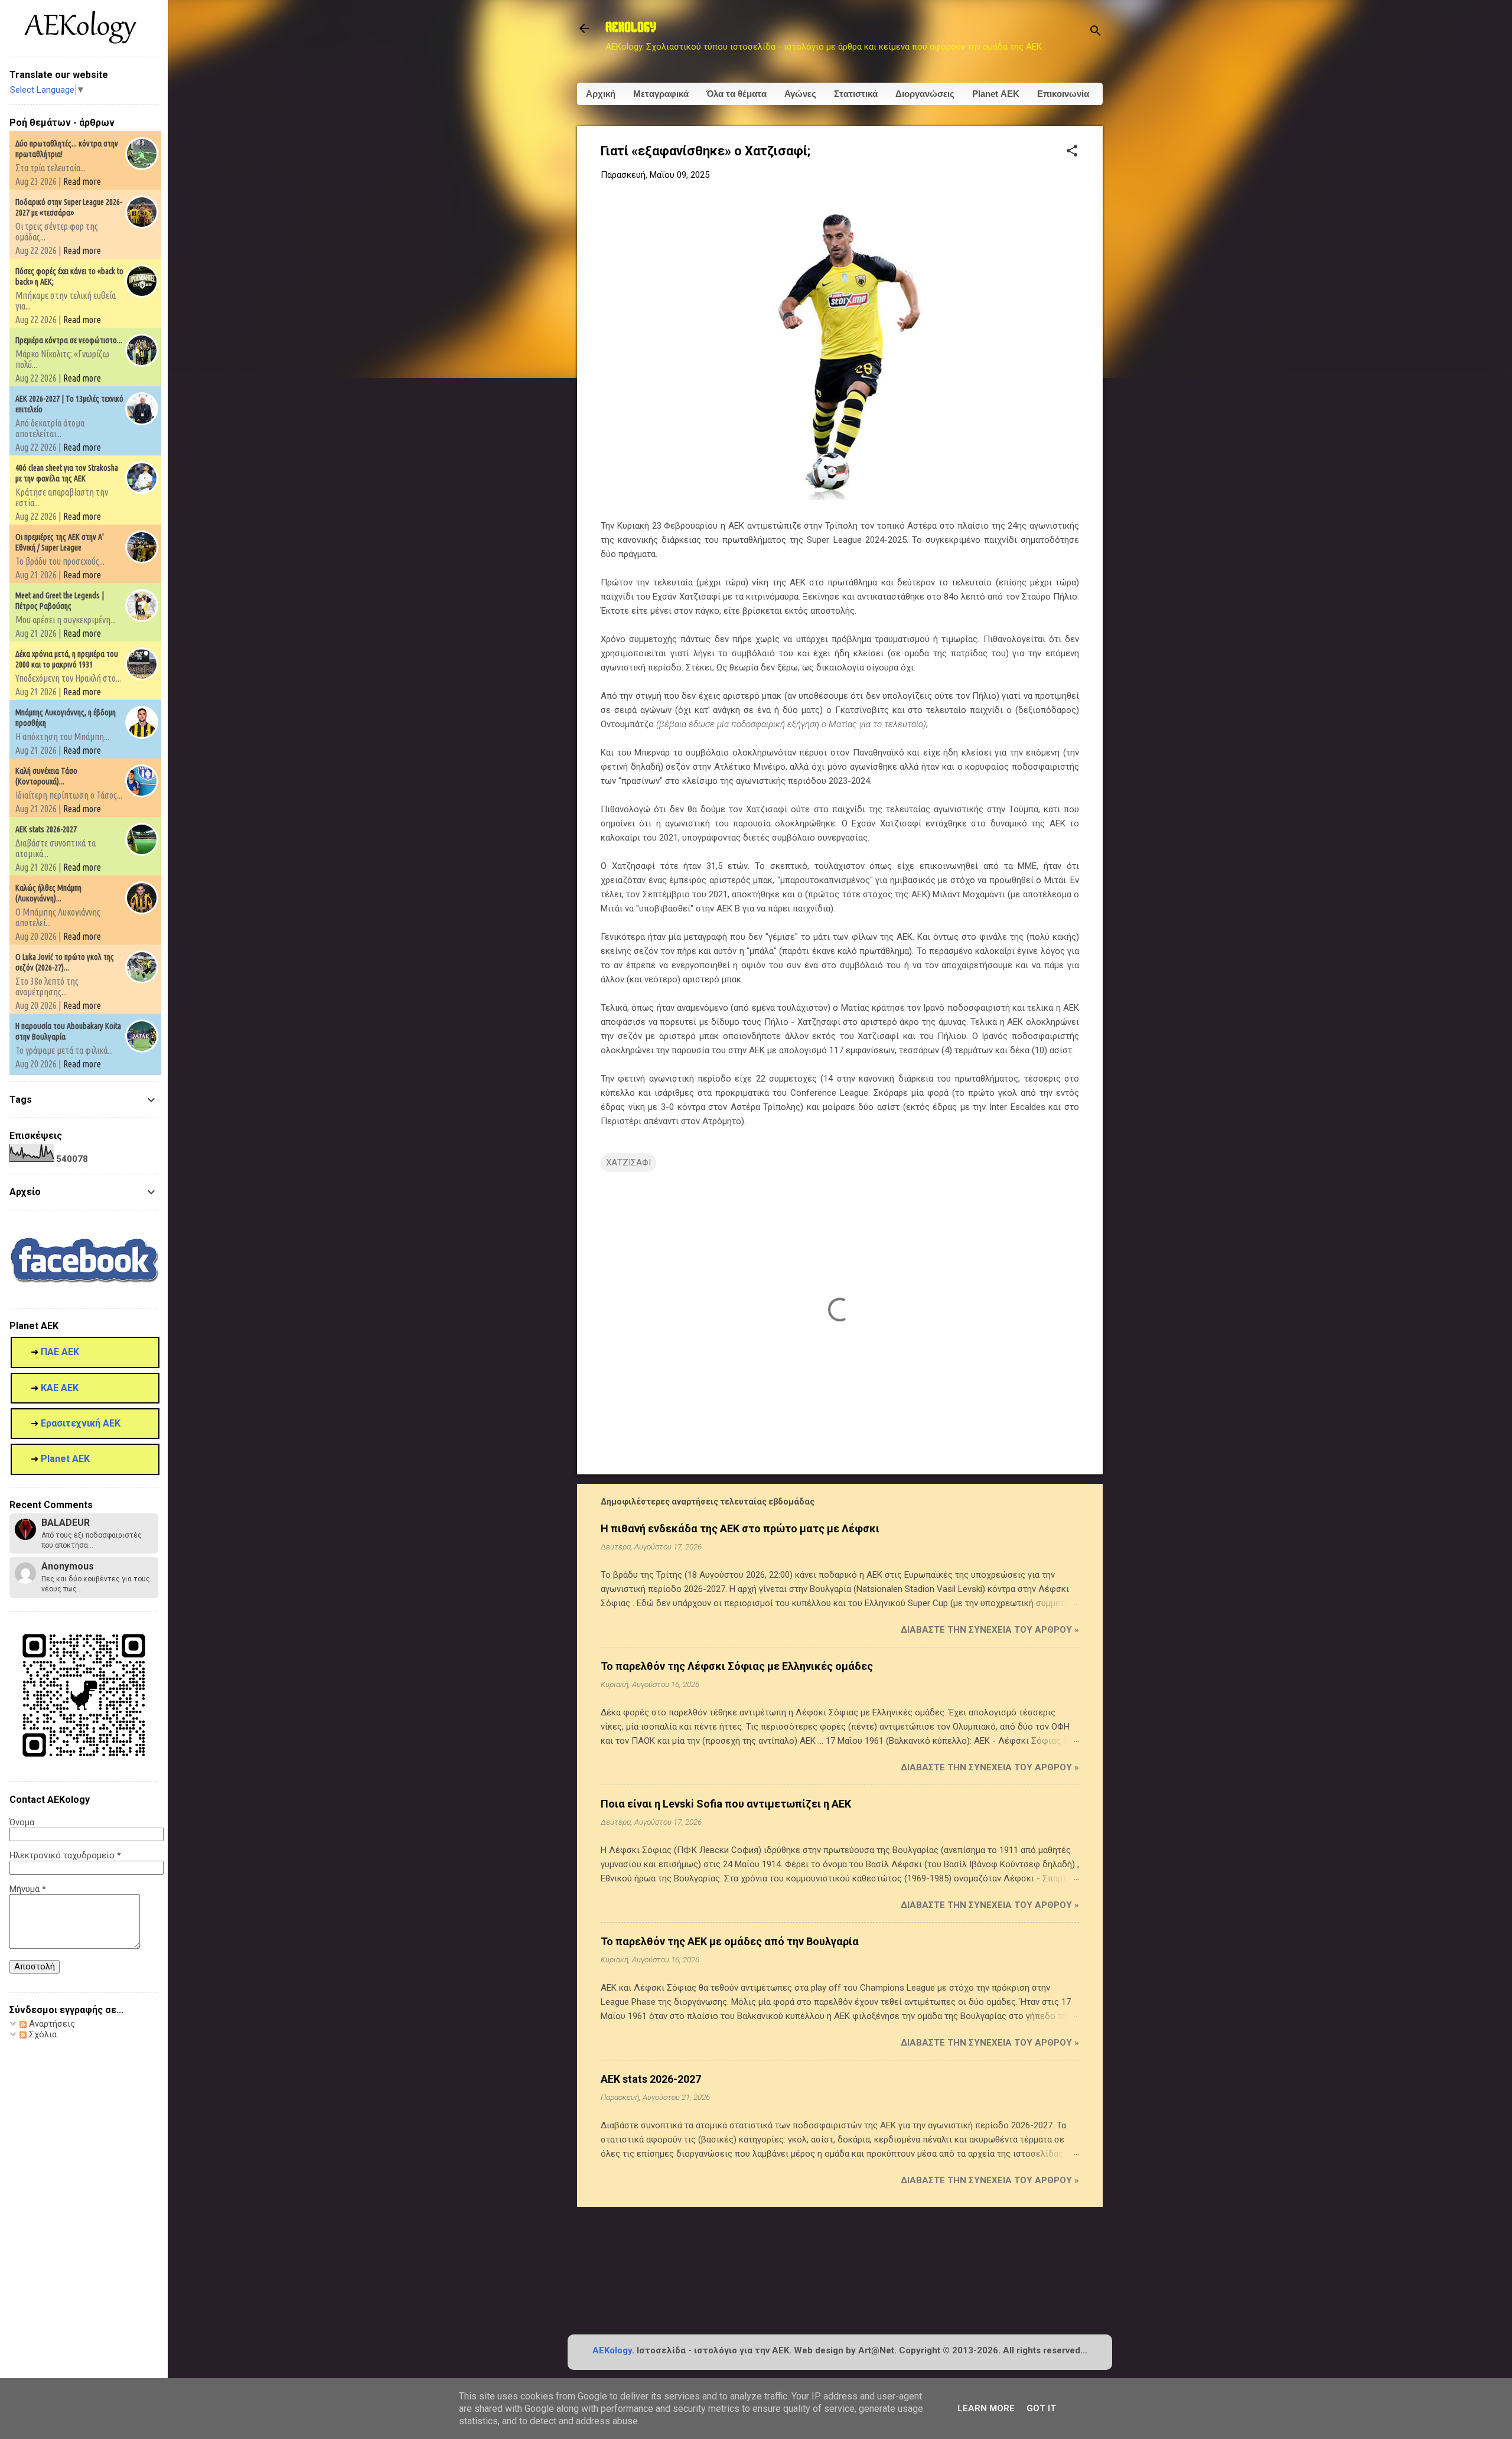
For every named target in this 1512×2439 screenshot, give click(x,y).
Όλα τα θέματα (737, 94)
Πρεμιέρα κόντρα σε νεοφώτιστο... (69, 340)
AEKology (612, 2350)
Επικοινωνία (1063, 94)
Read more (82, 181)
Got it (1041, 2408)
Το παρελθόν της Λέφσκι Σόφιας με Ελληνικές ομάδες (737, 1666)
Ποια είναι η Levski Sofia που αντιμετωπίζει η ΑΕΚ (726, 1804)
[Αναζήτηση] (1096, 32)
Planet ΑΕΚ (996, 94)
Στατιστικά (856, 94)
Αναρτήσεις (51, 2024)
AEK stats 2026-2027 (651, 2079)
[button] (1072, 152)
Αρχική (601, 94)
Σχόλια (42, 2034)
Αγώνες (800, 94)
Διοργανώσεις (925, 94)
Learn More (986, 2408)
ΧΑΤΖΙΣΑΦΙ (628, 1162)
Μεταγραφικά (661, 94)
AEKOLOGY (631, 28)
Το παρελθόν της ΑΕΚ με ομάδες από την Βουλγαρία (730, 1941)
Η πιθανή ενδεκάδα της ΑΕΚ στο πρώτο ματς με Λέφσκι (740, 1528)
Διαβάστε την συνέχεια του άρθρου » (990, 1630)
